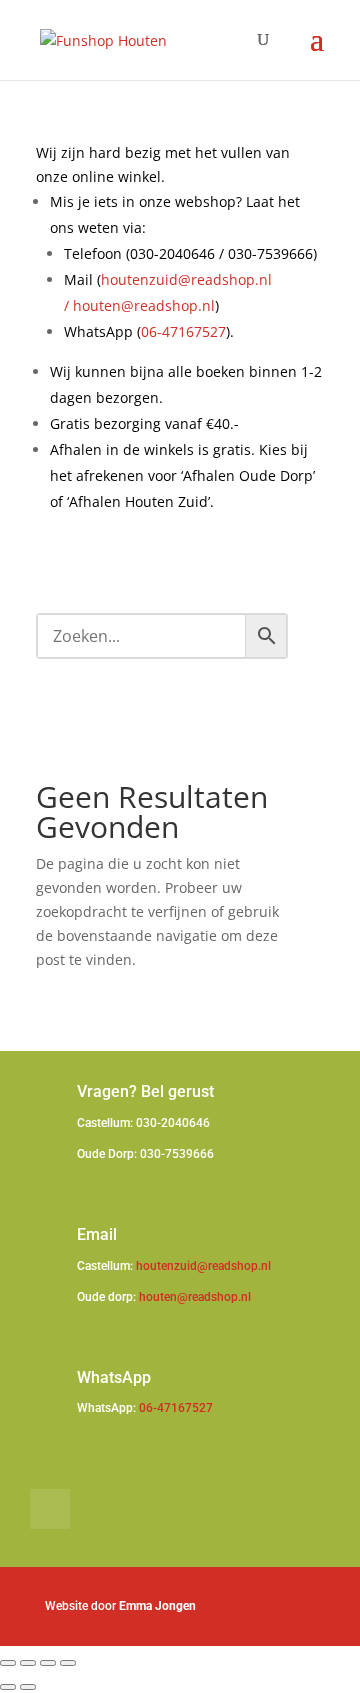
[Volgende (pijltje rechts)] (28, 1687)
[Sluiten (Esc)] (68, 1663)
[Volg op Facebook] (50, 1509)
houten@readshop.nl (144, 305)
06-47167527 (183, 331)
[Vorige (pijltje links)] (8, 1687)
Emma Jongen (157, 1606)
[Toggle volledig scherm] (28, 1663)
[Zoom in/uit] (8, 1663)
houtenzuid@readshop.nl (203, 1266)
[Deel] (48, 1663)
